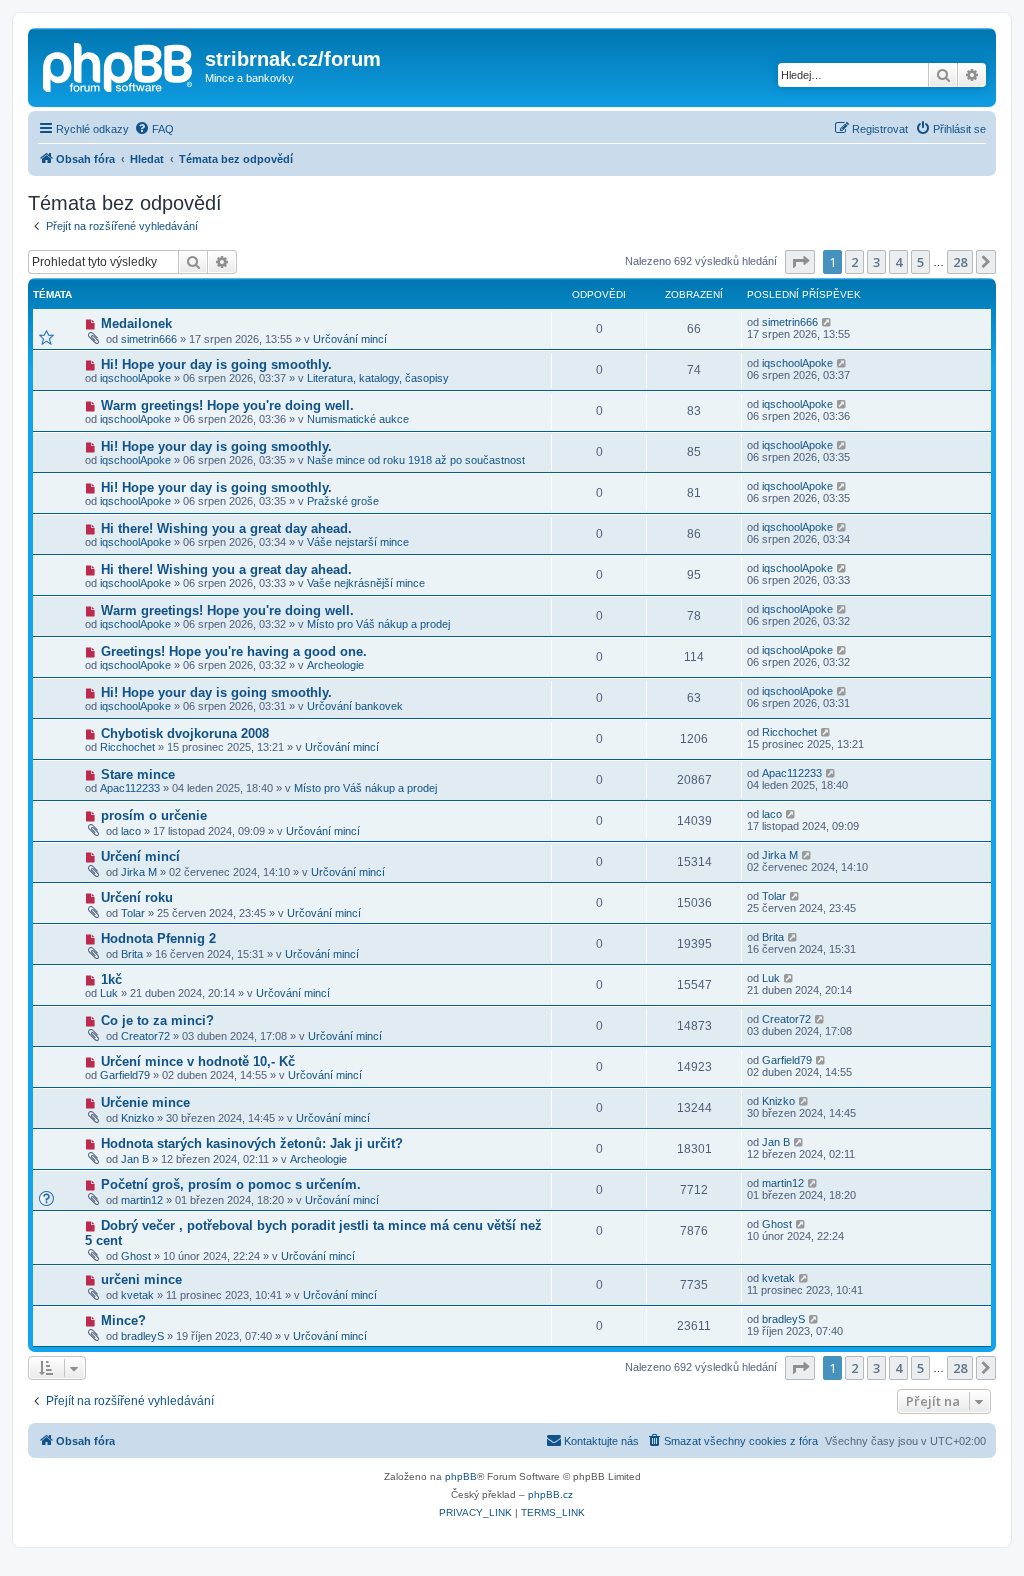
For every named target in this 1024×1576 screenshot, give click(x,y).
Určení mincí (140, 856)
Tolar (133, 913)
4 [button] (898, 262)
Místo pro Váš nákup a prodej (378, 624)
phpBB (461, 1476)
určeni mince (141, 1279)
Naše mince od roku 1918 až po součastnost (416, 460)
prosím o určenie (154, 815)
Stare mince (138, 774)
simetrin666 (149, 339)
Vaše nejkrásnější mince (366, 583)
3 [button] (876, 262)
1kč (111, 979)
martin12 (142, 1200)
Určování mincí (350, 339)
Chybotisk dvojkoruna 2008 (185, 733)
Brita (132, 954)
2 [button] (854, 262)
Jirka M (139, 872)
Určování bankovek (355, 706)
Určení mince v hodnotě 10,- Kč (198, 1061)
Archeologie (335, 665)
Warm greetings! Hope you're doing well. (227, 405)
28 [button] (960, 262)
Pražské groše (343, 501)
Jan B (135, 1159)
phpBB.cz (550, 1494)
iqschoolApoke (135, 378)
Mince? (123, 1320)
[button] (800, 262)
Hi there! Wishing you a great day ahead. (226, 528)
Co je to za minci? (157, 1020)
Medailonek (136, 323)
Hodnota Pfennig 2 (158, 938)
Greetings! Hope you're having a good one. (234, 651)
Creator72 (145, 1036)
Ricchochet (127, 747)
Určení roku (137, 897)
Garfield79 (125, 1075)
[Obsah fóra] (119, 65)
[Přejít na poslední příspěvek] (827, 322)
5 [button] (920, 262)
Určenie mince (145, 1102)
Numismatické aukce (358, 419)
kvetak (137, 1295)
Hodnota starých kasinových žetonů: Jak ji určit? (252, 1143)
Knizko (137, 1118)
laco (131, 831)
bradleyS (142, 1336)
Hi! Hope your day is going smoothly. (216, 364)
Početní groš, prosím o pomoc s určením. (231, 1184)
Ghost (136, 1256)
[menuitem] (154, 129)
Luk (109, 993)
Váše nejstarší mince (358, 542)
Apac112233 (130, 788)
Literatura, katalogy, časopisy (378, 378)
